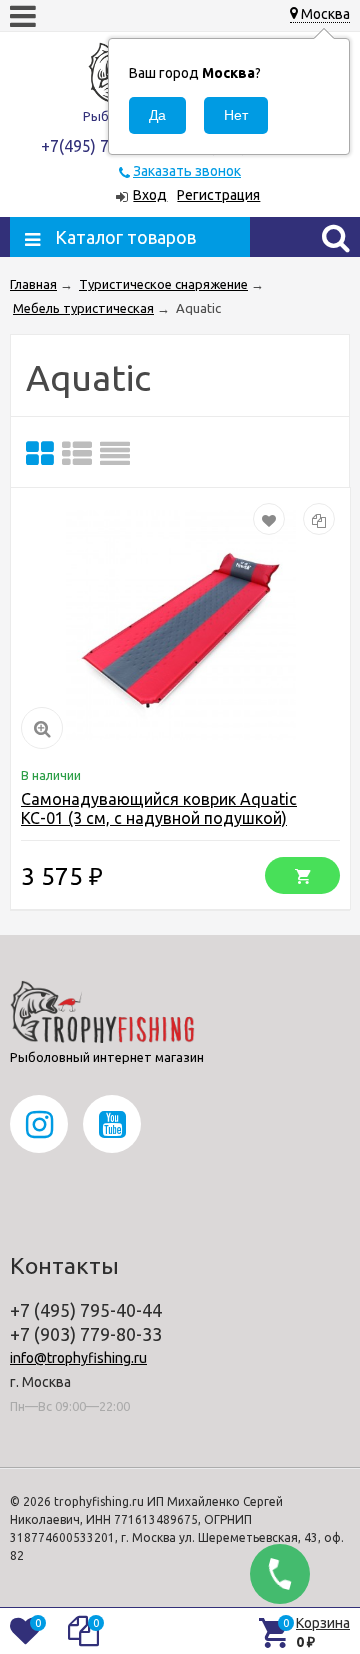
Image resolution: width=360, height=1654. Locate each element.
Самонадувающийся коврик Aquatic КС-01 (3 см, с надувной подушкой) (159, 808)
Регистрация (218, 195)
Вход (150, 195)
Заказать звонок (187, 171)
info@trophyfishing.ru (78, 1358)
